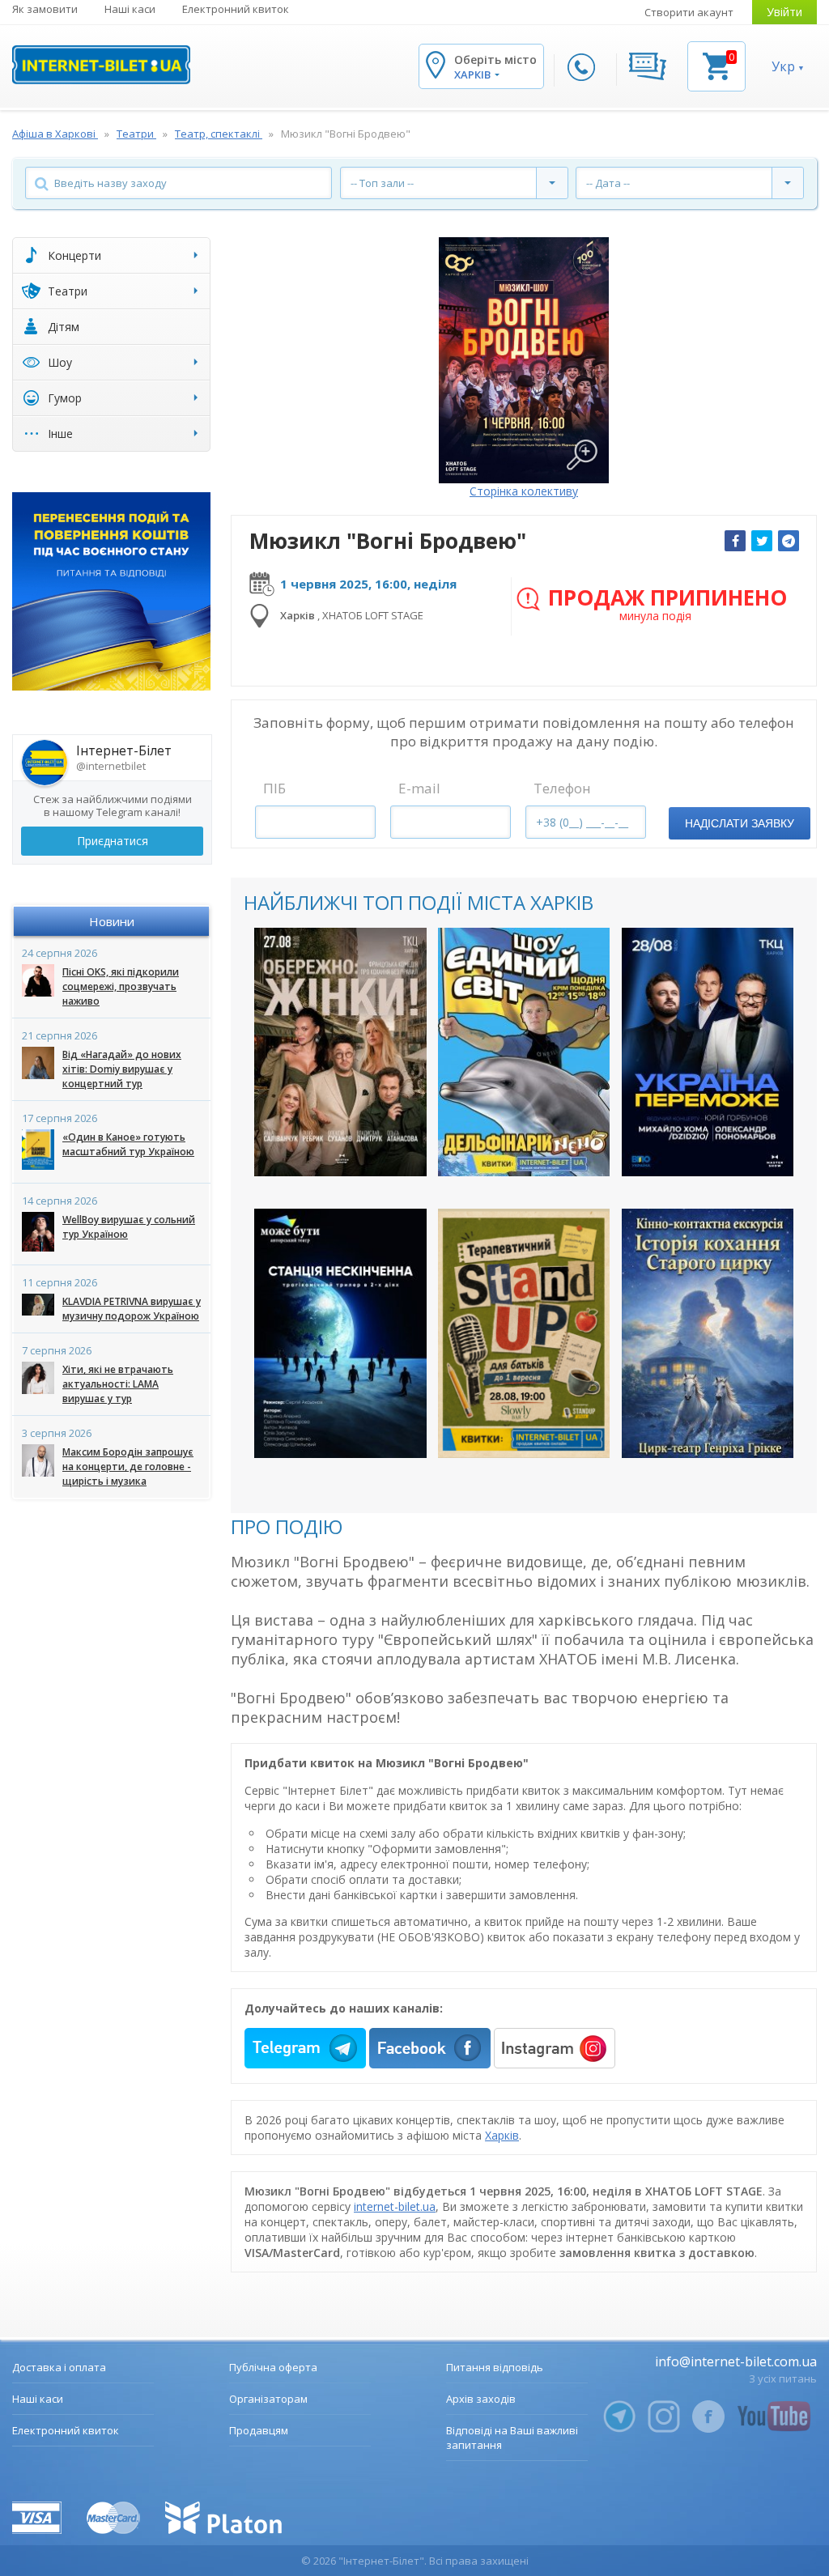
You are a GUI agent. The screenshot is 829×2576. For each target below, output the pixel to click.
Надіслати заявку (740, 823)
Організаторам (268, 2399)
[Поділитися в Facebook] (735, 541)
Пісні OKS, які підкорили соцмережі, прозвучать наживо (121, 986)
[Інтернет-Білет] (101, 65)
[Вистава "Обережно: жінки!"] (340, 1052)
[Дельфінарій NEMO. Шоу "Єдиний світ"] (524, 1052)
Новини (112, 921)
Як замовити (45, 9)
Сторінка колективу (524, 491)
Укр (783, 66)
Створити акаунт (689, 12)
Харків (502, 2135)
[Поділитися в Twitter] (762, 541)
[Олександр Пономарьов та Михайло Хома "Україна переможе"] (708, 1052)
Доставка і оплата (59, 2367)
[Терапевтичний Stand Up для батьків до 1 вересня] (524, 1333)
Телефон (562, 788)
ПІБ (274, 788)
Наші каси (130, 9)
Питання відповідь (495, 2367)
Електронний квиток (236, 9)
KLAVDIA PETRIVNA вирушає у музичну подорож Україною (132, 1309)
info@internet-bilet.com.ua (736, 2361)
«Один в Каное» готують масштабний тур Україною (128, 1144)
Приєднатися (113, 841)
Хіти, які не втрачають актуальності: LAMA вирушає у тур (118, 1384)
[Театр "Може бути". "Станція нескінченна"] (340, 1333)
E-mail (419, 788)
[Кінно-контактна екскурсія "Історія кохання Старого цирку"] (708, 1333)
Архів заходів (481, 2399)
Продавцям (259, 2430)
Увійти (784, 12)
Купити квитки (330, 1150)
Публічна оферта (273, 2367)
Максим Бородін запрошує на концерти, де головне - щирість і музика (128, 1467)
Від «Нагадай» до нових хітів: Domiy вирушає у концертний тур (122, 1069)
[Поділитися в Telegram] (789, 541)
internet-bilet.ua (395, 2206)
